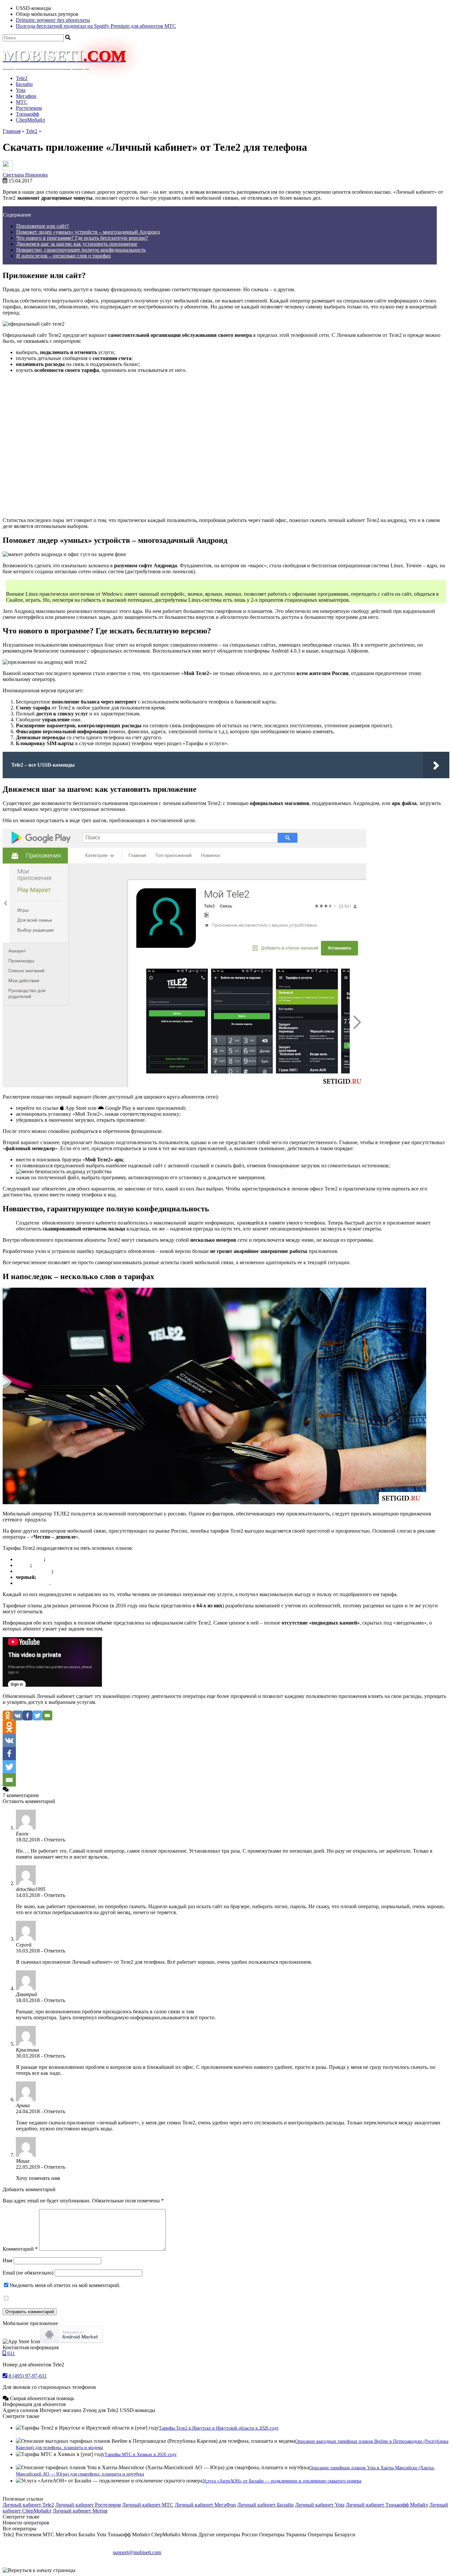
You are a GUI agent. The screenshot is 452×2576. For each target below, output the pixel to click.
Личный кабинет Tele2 (28, 2505)
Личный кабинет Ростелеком (88, 2505)
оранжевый (30, 1559)
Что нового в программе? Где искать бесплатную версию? (82, 238)
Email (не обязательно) (28, 2273)
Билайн (24, 84)
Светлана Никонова (25, 175)
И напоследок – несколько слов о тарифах (64, 256)
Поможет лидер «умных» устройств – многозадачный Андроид (88, 232)
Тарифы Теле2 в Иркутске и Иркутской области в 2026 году (219, 2428)
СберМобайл (30, 120)
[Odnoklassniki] (8, 1715)
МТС (22, 102)
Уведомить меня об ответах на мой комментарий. (65, 2285)
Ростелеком (29, 108)
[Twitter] (37, 1715)
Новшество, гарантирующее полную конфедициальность (81, 250)
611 (10, 2353)
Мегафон (26, 96)
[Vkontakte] (18, 1715)
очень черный (33, 1583)
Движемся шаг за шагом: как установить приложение (77, 244)
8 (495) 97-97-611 (27, 2376)
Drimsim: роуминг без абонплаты (53, 20)
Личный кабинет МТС (148, 2505)
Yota (21, 90)
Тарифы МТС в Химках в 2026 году (141, 2455)
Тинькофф (27, 114)
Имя (7, 2260)
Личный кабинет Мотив (80, 2511)
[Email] (47, 1715)
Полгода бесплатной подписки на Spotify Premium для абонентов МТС (96, 26)
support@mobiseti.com (137, 2552)
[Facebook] (27, 1715)
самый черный (34, 1571)
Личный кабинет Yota (320, 2505)
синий (23, 1565)
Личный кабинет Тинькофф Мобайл (387, 2505)
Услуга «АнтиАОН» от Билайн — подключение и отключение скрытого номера (282, 2481)
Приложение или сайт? (43, 226)
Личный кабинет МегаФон (205, 2505)
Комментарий (20, 2249)
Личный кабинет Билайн (266, 2505)
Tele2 (22, 78)
